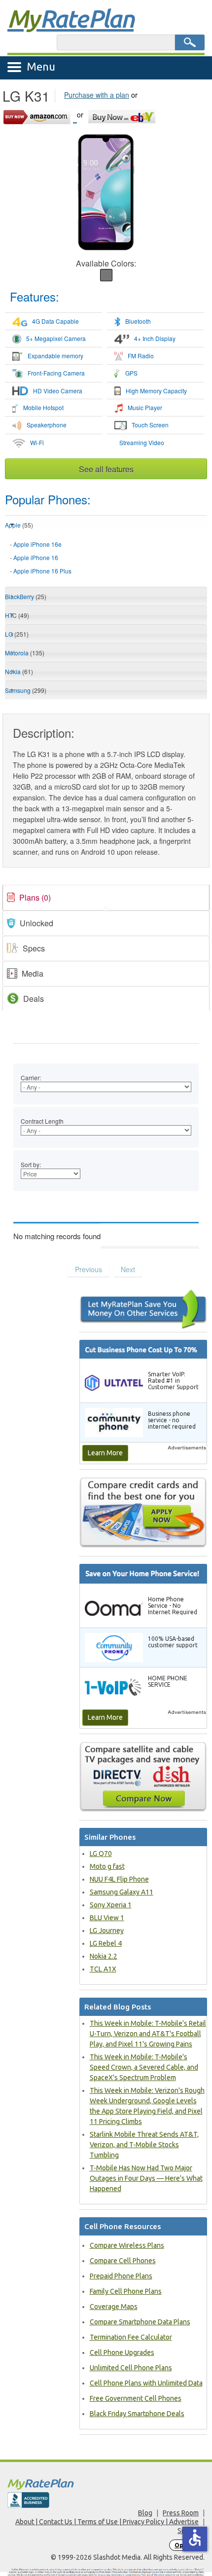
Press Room (181, 2513)
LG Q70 (101, 1854)
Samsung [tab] (26, 690)
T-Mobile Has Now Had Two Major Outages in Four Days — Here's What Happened (146, 2178)
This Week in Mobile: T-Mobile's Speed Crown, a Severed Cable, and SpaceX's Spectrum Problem (144, 2067)
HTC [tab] (17, 615)
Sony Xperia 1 (111, 1905)
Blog (145, 2513)
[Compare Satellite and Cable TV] (143, 1777)
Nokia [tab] (19, 671)
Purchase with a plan (97, 95)
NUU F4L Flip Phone (119, 1879)
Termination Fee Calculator (131, 2337)
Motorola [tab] (25, 653)
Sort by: (31, 1164)
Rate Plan (71, 18)
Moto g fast (107, 1866)
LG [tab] (17, 634)
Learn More (105, 1453)
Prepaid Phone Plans (121, 2276)
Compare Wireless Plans (127, 2245)
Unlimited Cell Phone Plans (131, 2368)
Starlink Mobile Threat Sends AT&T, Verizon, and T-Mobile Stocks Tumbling (144, 2145)
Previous (88, 1269)
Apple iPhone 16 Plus (42, 571)
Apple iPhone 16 (36, 557)
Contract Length (42, 1121)
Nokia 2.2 (104, 1956)
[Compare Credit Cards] (143, 1512)
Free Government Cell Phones (136, 2398)
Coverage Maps (114, 2307)
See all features (106, 469)
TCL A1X (103, 1969)
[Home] (106, 2484)
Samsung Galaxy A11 (122, 1892)
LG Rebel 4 (106, 1943)
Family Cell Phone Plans (126, 2291)
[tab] (106, 558)
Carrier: (31, 1078)
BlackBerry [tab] (26, 596)
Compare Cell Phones (123, 2261)
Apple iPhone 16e (37, 544)
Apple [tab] (19, 525)
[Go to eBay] (123, 115)
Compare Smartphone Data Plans (140, 2322)
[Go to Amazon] (40, 115)
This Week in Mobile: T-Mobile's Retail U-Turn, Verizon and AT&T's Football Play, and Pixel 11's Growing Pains (148, 2034)
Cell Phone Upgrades (122, 2352)
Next (128, 1269)
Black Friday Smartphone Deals (137, 2414)
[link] (106, 898)
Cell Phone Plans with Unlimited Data (146, 2383)
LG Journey (107, 1931)
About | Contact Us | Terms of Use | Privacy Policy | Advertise (107, 2522)
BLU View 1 (107, 1918)
